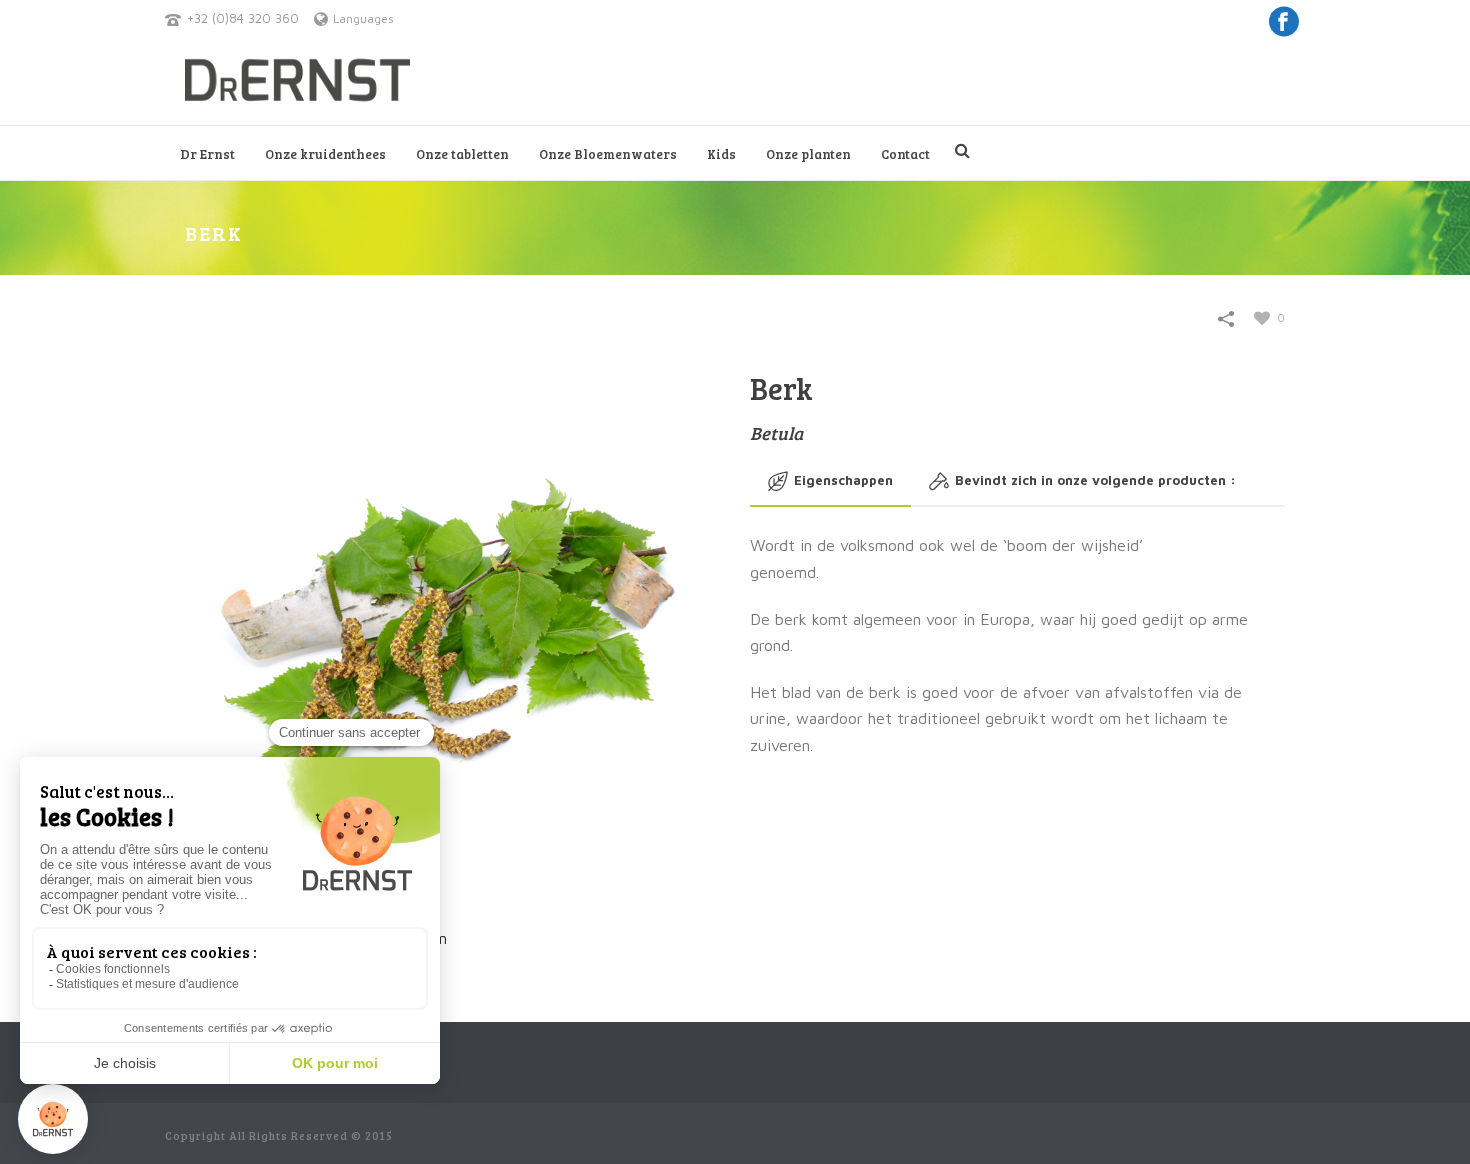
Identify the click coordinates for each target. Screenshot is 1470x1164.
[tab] (830, 480)
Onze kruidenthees (325, 154)
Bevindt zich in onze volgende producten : (1095, 480)
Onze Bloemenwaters (608, 154)
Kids (721, 154)
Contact (905, 154)
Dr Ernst (207, 154)
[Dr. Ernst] (297, 80)
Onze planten (808, 154)
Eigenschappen (843, 480)
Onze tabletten (462, 154)
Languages (363, 18)
